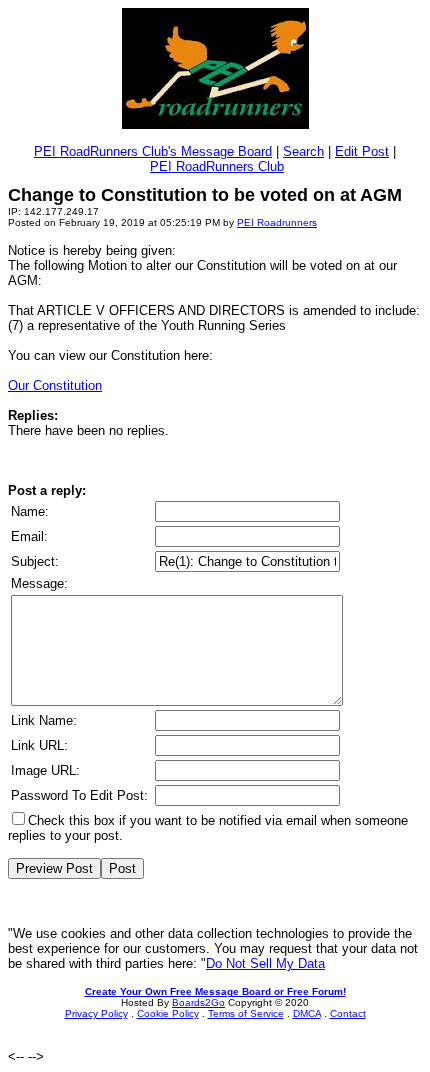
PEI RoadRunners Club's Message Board (153, 151)
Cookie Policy (168, 1013)
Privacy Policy (96, 1013)
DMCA (307, 1013)
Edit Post (362, 151)
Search (303, 151)
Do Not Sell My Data (265, 963)
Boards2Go (198, 1002)
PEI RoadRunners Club (217, 166)
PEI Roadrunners (277, 222)
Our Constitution (55, 385)
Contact (348, 1013)
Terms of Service (246, 1013)
